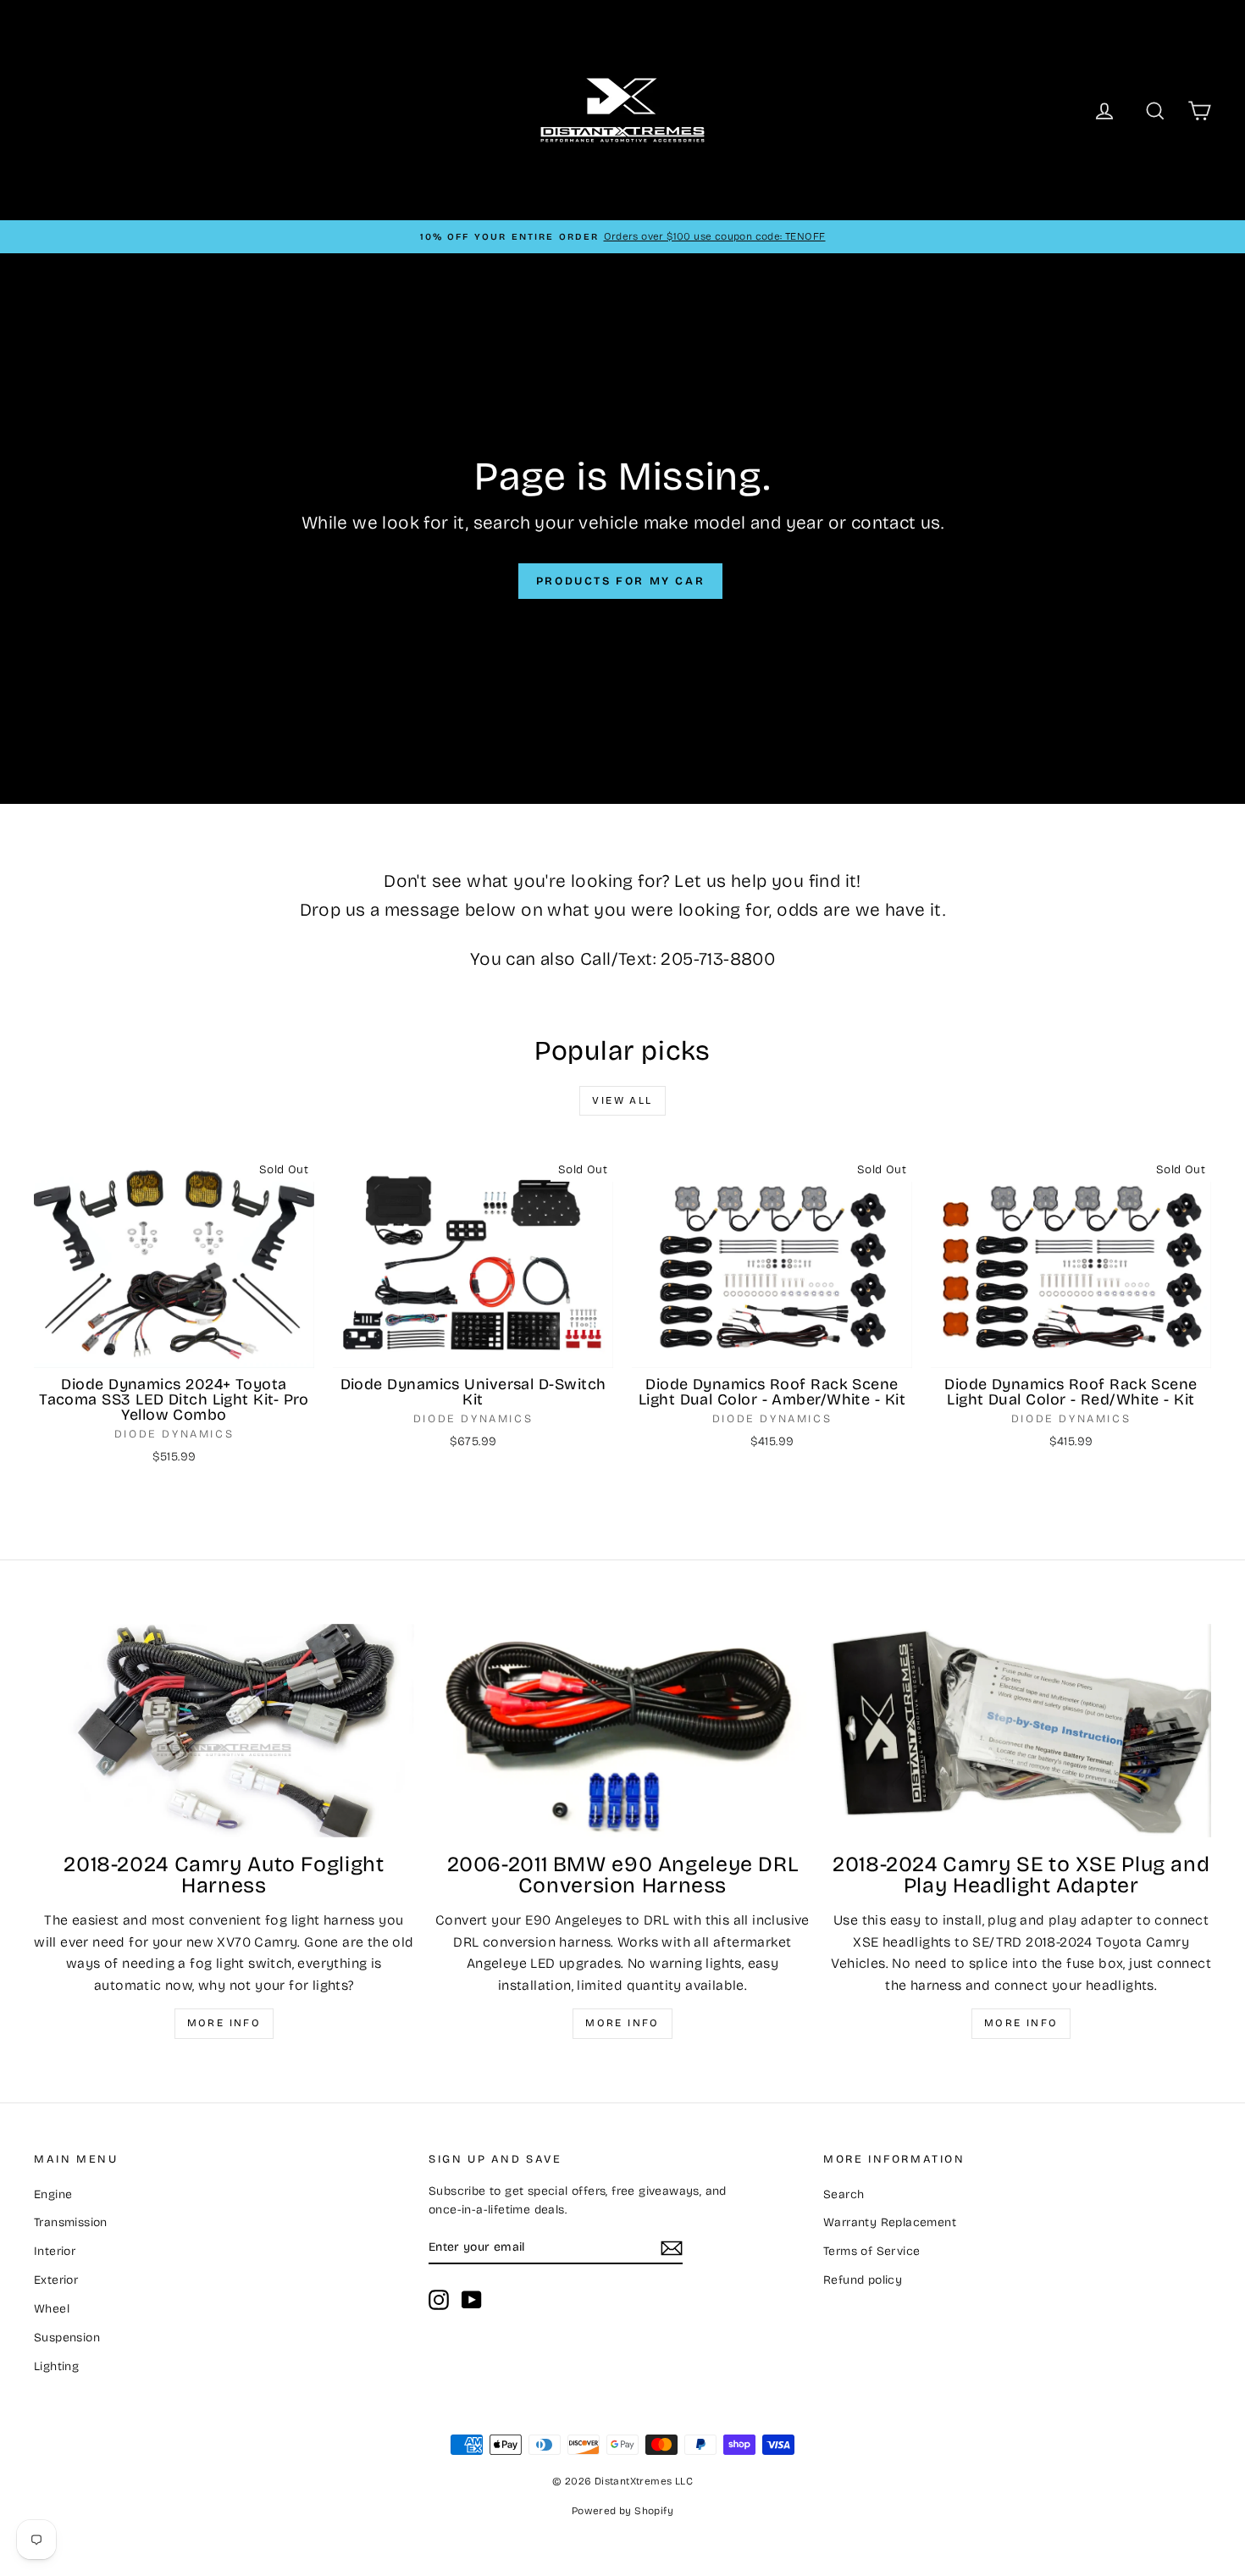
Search (844, 2194)
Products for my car (620, 581)
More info (224, 2023)
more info (1021, 2023)
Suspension (67, 2338)
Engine (53, 2194)
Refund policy (863, 2280)
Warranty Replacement (890, 2222)
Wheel (52, 2309)
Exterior (56, 2280)
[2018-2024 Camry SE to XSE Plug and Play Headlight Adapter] (1021, 1731)
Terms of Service (871, 2251)
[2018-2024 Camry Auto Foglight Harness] (224, 1731)
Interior (55, 2251)
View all (622, 1100)
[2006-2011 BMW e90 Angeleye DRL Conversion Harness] (623, 1731)
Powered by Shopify (622, 2511)
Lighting (56, 2366)
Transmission (71, 2222)
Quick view (174, 1350)
